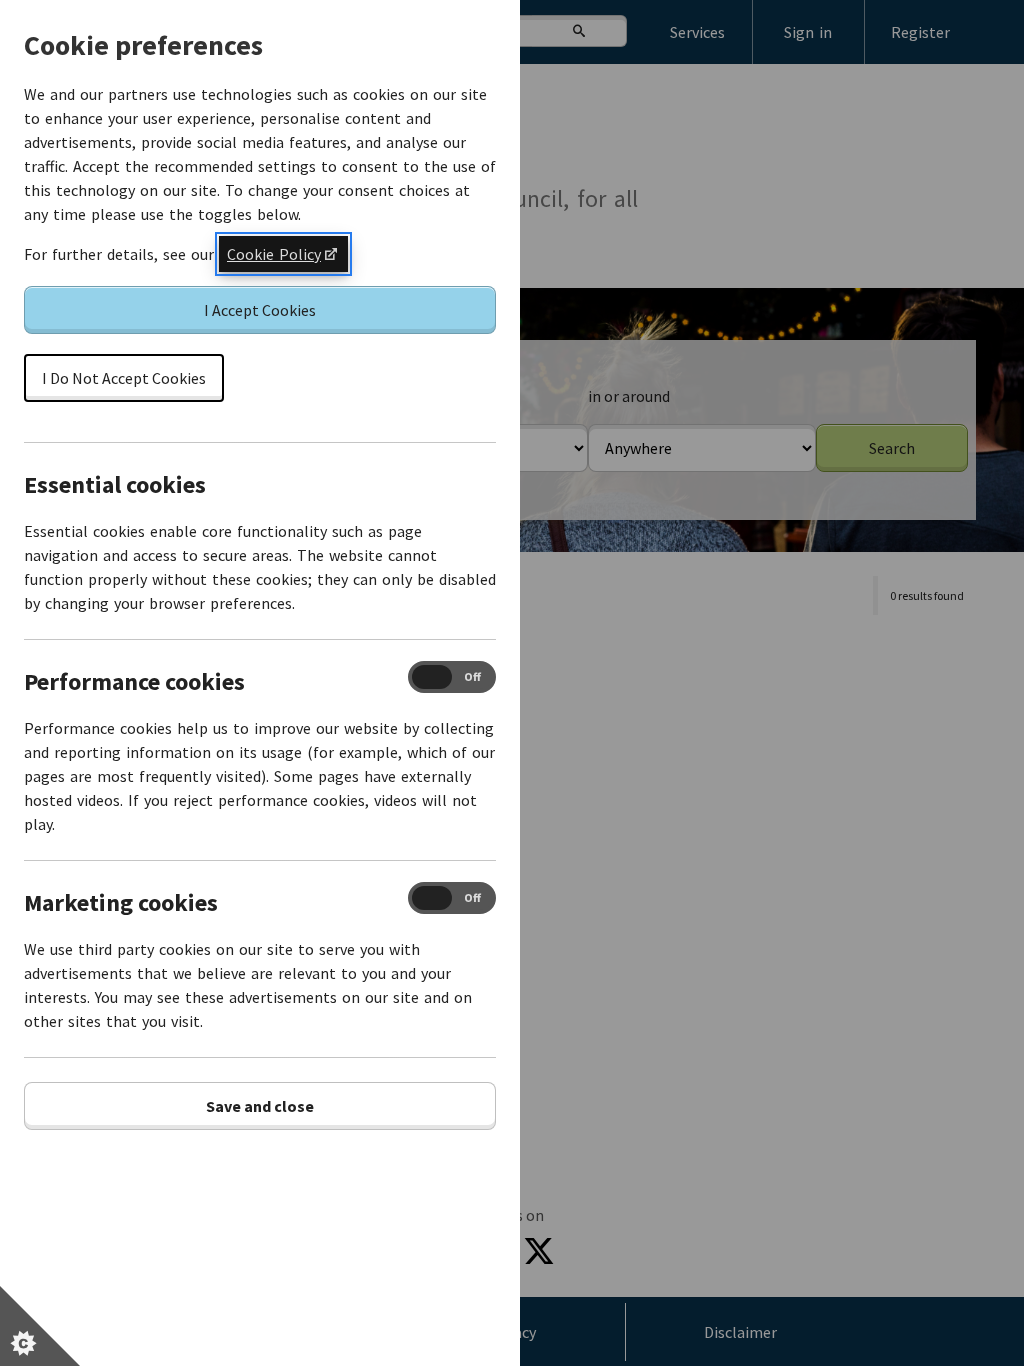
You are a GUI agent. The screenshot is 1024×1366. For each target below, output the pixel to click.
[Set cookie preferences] (40, 1326)
